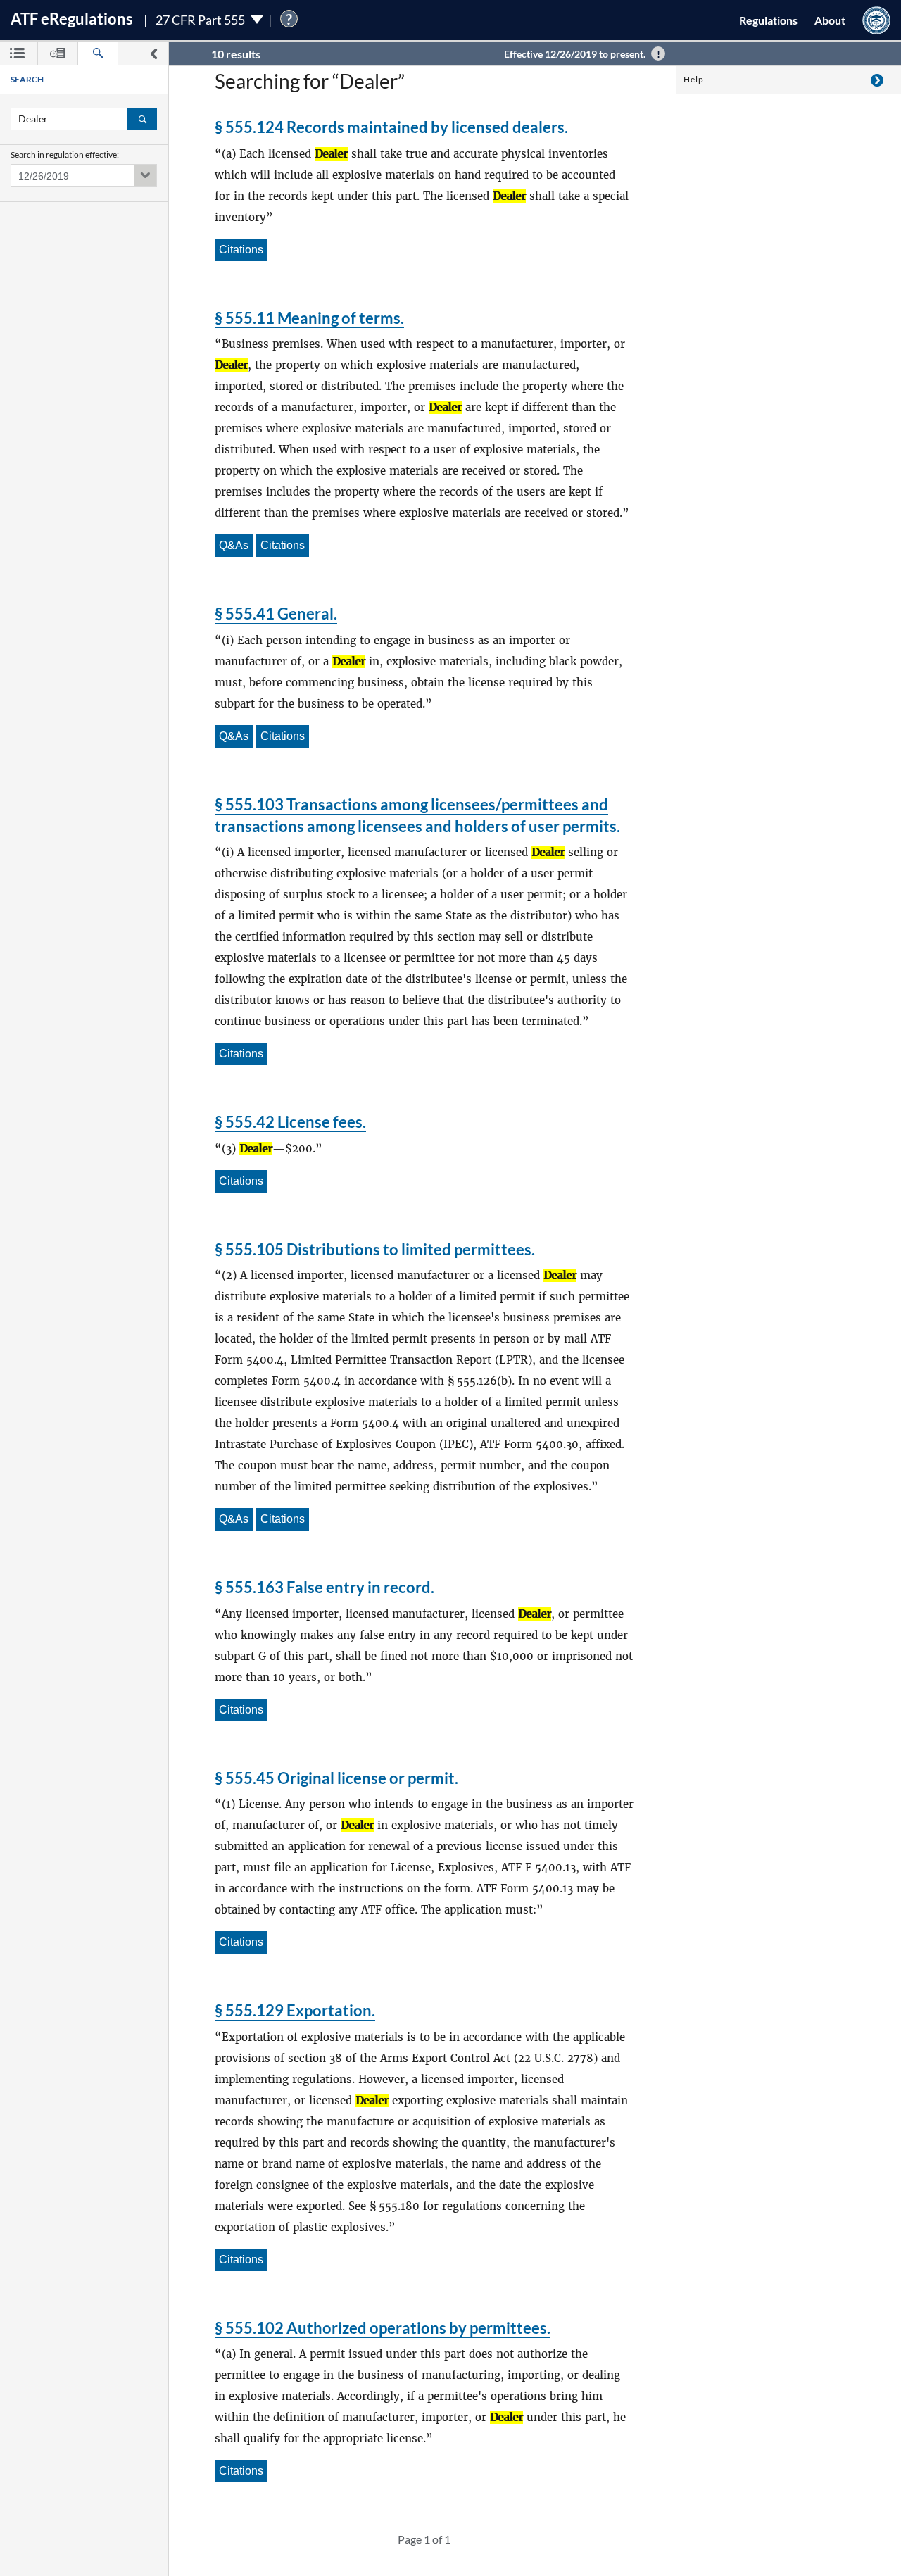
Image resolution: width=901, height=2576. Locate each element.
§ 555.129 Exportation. (295, 2010)
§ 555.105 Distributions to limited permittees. (375, 1249)
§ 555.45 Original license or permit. (336, 1778)
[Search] (98, 54)
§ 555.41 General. (276, 614)
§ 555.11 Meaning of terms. (309, 318)
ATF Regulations (72, 19)
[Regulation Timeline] (58, 54)
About (830, 20)
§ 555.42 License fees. (290, 1122)
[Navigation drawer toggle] (153, 54)
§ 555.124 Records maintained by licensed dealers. (391, 127)
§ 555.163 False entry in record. (325, 1587)
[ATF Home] (876, 20)
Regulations (768, 20)
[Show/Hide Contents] (877, 80)
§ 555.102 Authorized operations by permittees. (383, 2328)
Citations (241, 250)
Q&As (234, 545)
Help (694, 79)
